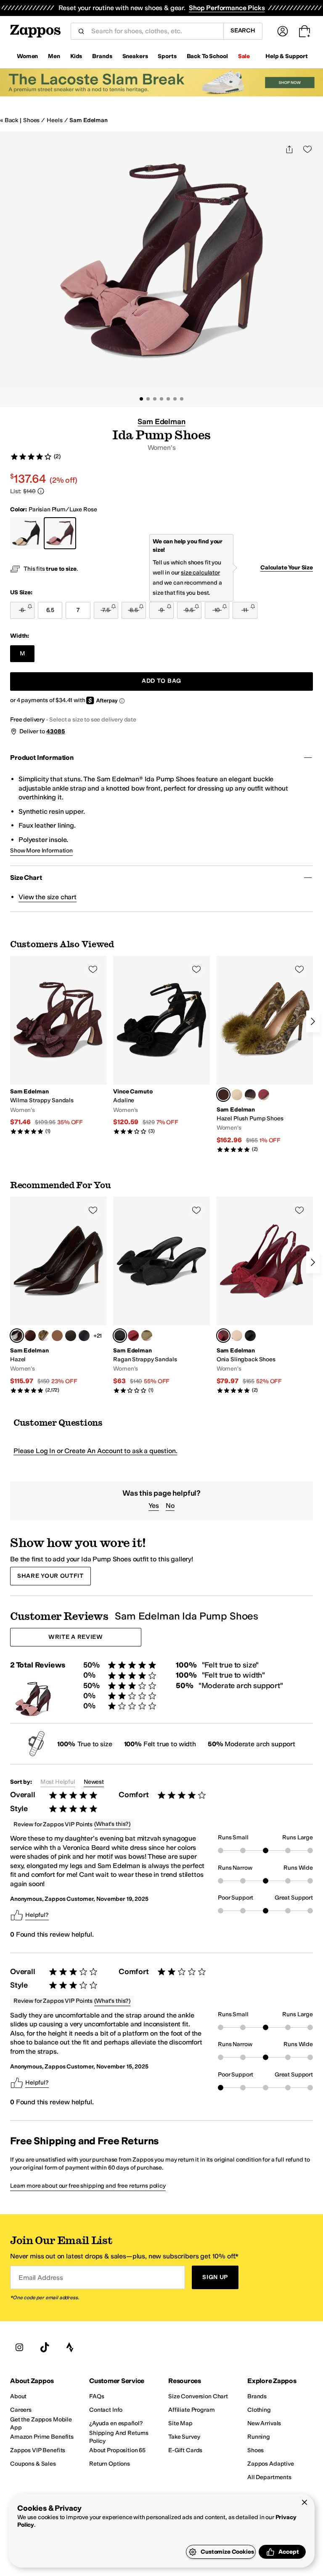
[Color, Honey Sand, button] (237, 1095)
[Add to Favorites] (93, 969)
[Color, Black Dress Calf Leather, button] (84, 1336)
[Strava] (70, 2347)
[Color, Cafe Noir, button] (30, 1336)
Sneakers (135, 56)
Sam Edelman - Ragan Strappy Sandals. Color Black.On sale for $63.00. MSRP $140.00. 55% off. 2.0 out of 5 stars (161, 1295)
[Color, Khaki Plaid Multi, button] (57, 1336)
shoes (31, 120)
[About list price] (41, 491)
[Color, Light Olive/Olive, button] (147, 1336)
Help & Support (287, 56)
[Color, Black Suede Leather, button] (71, 1336)
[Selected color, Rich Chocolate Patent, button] (17, 1336)
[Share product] (289, 149)
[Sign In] (283, 31)
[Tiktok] (45, 2347)
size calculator (200, 573)
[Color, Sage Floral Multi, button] (44, 1336)
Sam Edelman (88, 120)
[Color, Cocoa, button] (250, 1095)
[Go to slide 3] (155, 399)
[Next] (313, 1021)
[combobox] (154, 31)
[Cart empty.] (304, 31)
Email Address (41, 2277)
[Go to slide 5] (168, 399)
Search (243, 31)
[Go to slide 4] (161, 399)
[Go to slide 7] (182, 399)
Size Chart (26, 878)
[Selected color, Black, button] (120, 1336)
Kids (76, 56)
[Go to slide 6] (175, 399)
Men (54, 56)
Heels (54, 120)
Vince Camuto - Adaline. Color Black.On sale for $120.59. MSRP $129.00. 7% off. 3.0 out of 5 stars (161, 1045)
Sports (167, 56)
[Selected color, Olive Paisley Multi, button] (223, 1095)
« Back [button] (9, 120)
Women (27, 56)
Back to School (207, 56)
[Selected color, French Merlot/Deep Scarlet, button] (223, 1336)
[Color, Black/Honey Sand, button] (237, 1336)
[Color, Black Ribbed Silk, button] (250, 1336)
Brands (102, 56)
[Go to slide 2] (148, 399)
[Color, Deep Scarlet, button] (264, 1095)
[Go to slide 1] (141, 399)
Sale (244, 56)
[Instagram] (19, 2347)
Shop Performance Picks (227, 8)
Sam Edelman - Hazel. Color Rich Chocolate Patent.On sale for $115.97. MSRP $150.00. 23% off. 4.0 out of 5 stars (58, 1295)
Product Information (42, 758)
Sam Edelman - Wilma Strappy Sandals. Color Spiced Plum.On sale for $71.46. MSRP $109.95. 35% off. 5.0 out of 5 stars (58, 1045)
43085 (56, 731)
